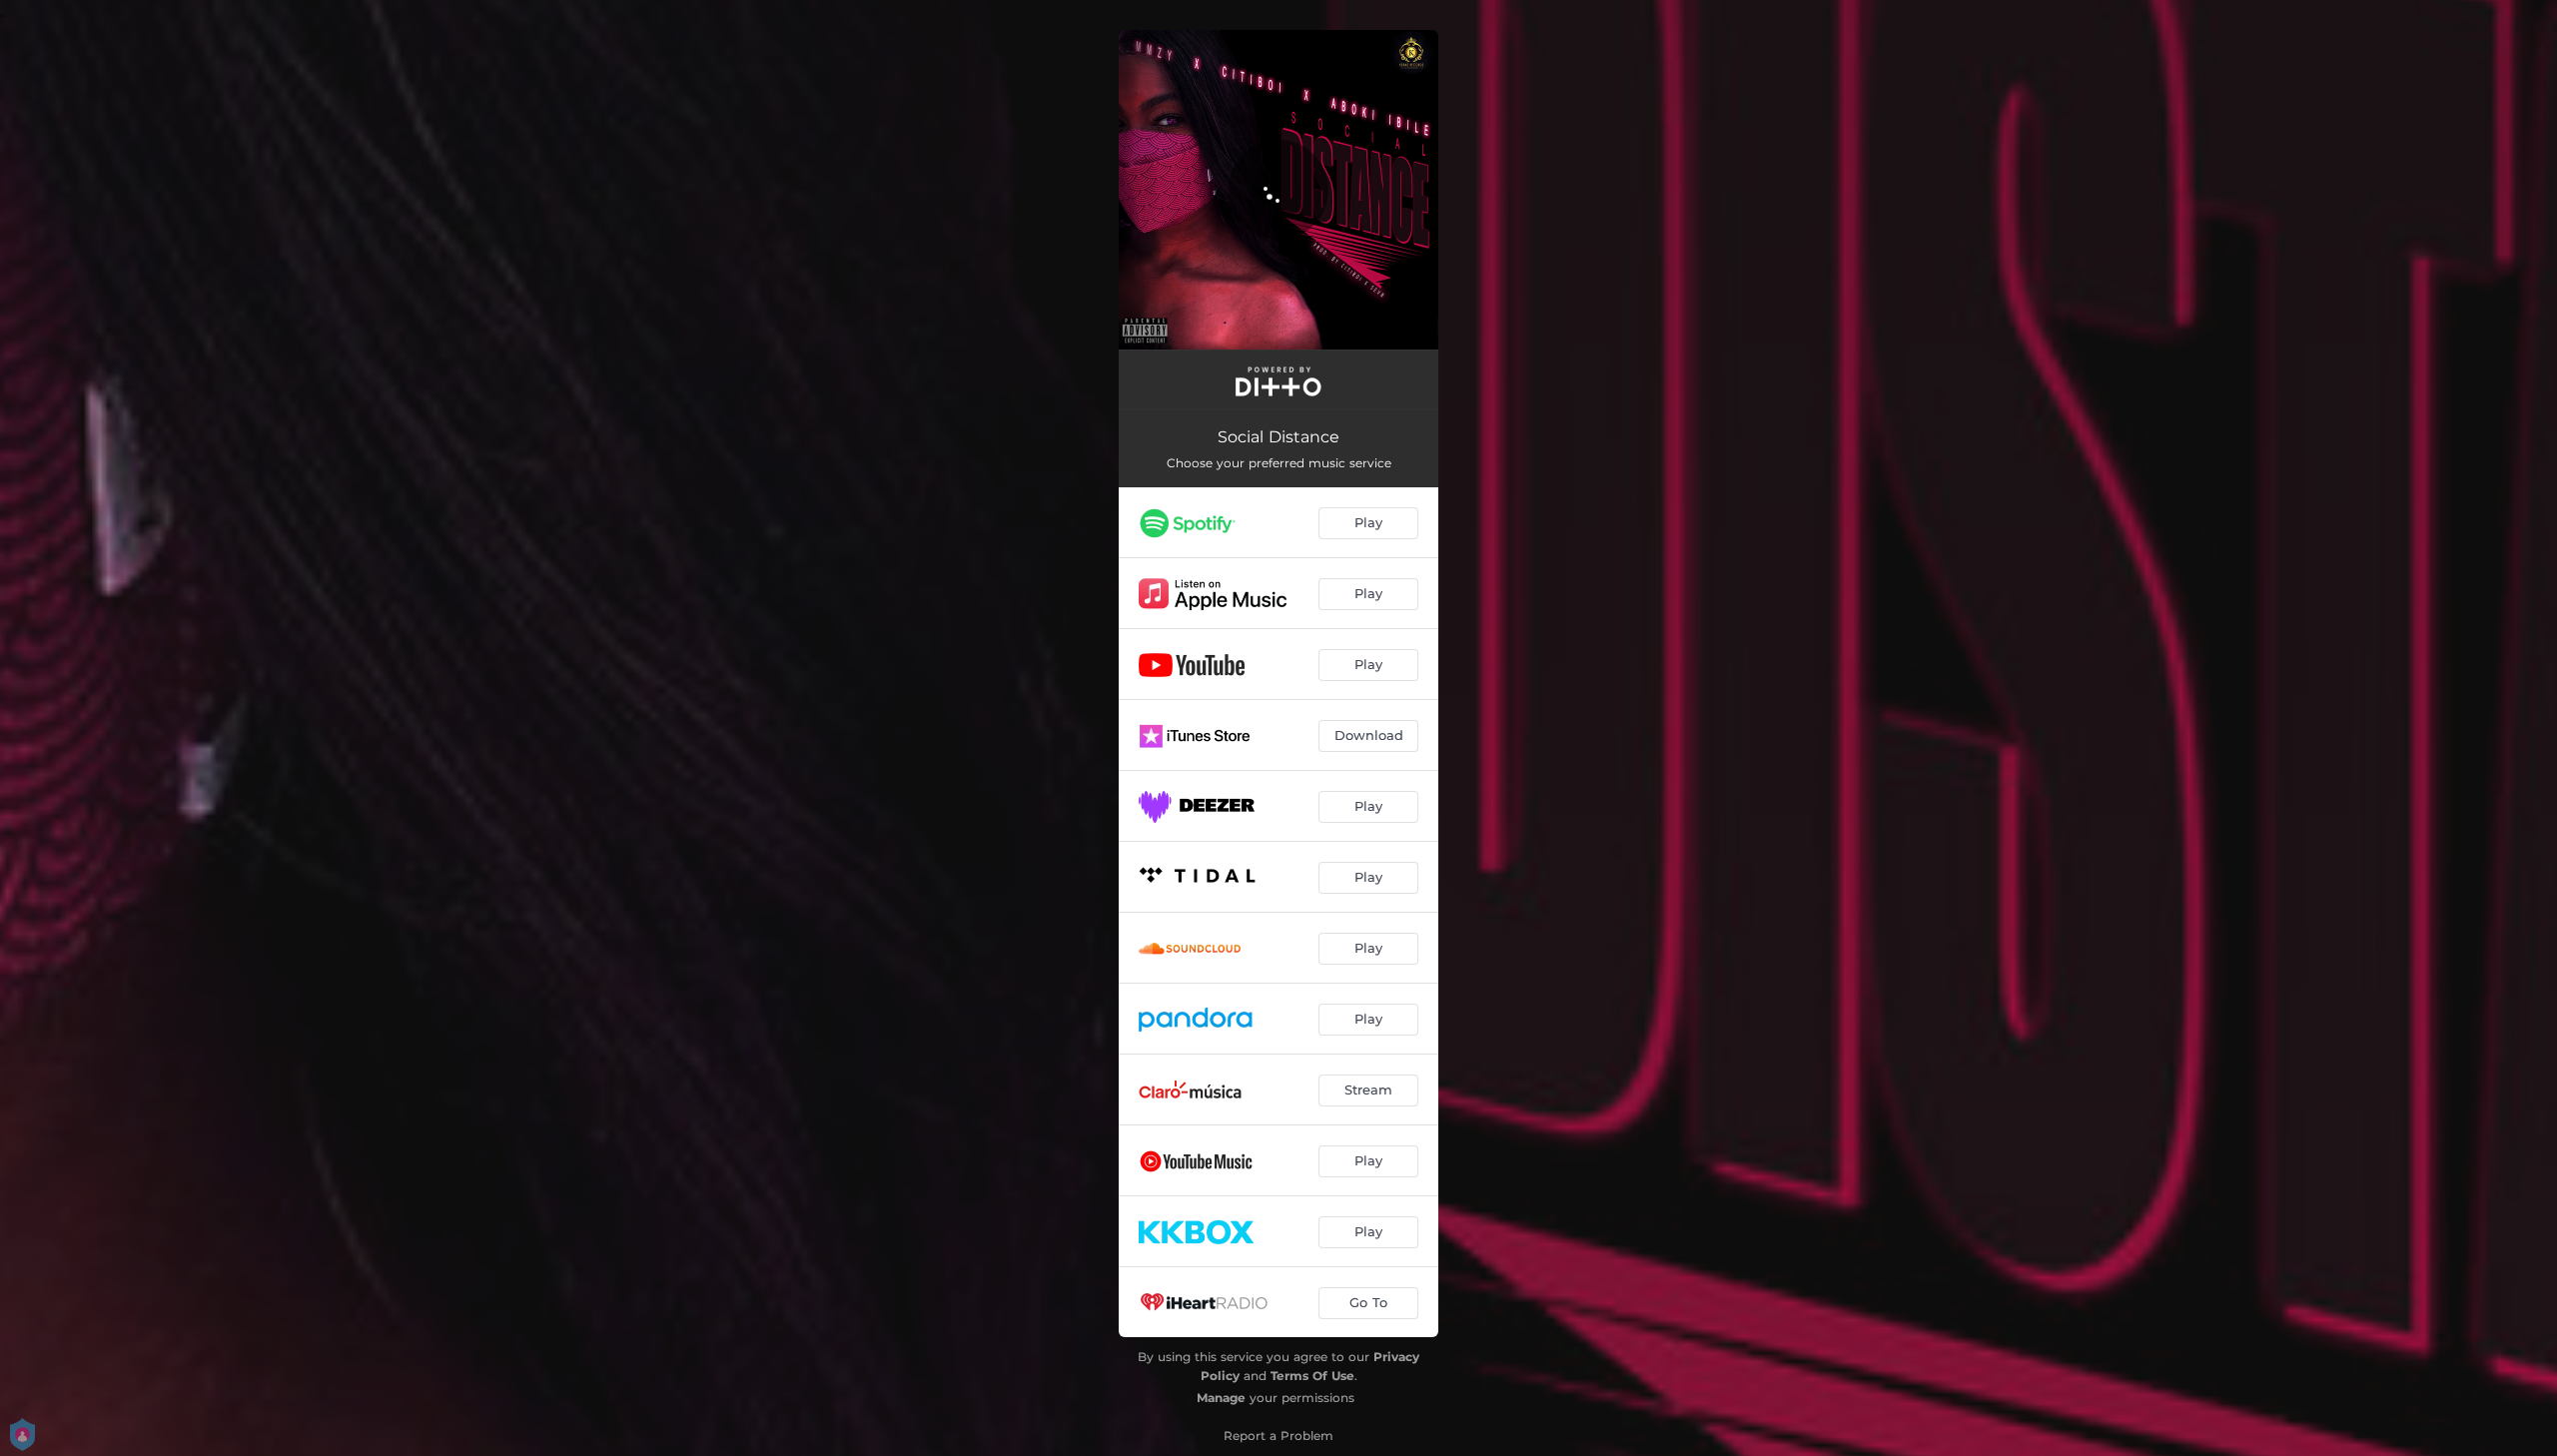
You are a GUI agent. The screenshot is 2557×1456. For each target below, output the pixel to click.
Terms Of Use (1312, 1376)
